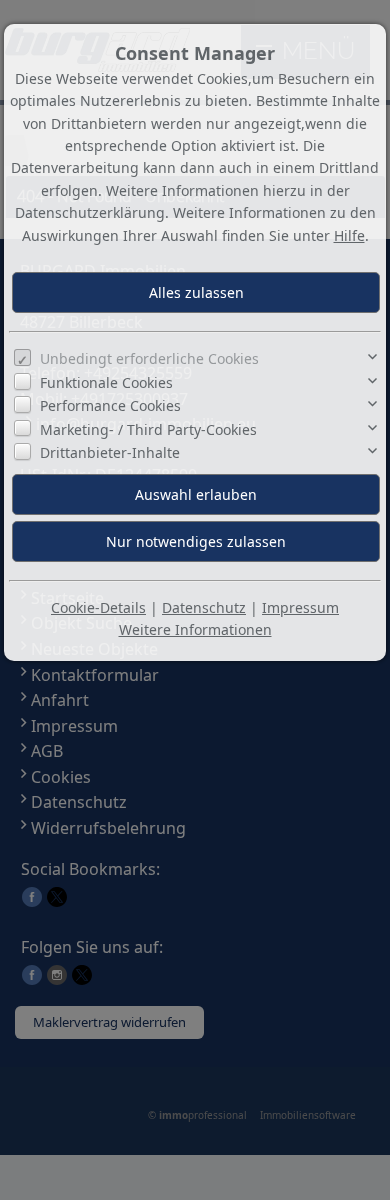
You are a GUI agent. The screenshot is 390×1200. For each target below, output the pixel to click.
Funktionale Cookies (106, 382)
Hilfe (349, 235)
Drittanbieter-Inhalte (110, 452)
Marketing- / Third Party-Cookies (148, 429)
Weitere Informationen (195, 629)
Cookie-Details (98, 607)
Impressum (300, 607)
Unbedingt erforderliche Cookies (149, 358)
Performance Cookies (110, 405)
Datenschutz (204, 607)
